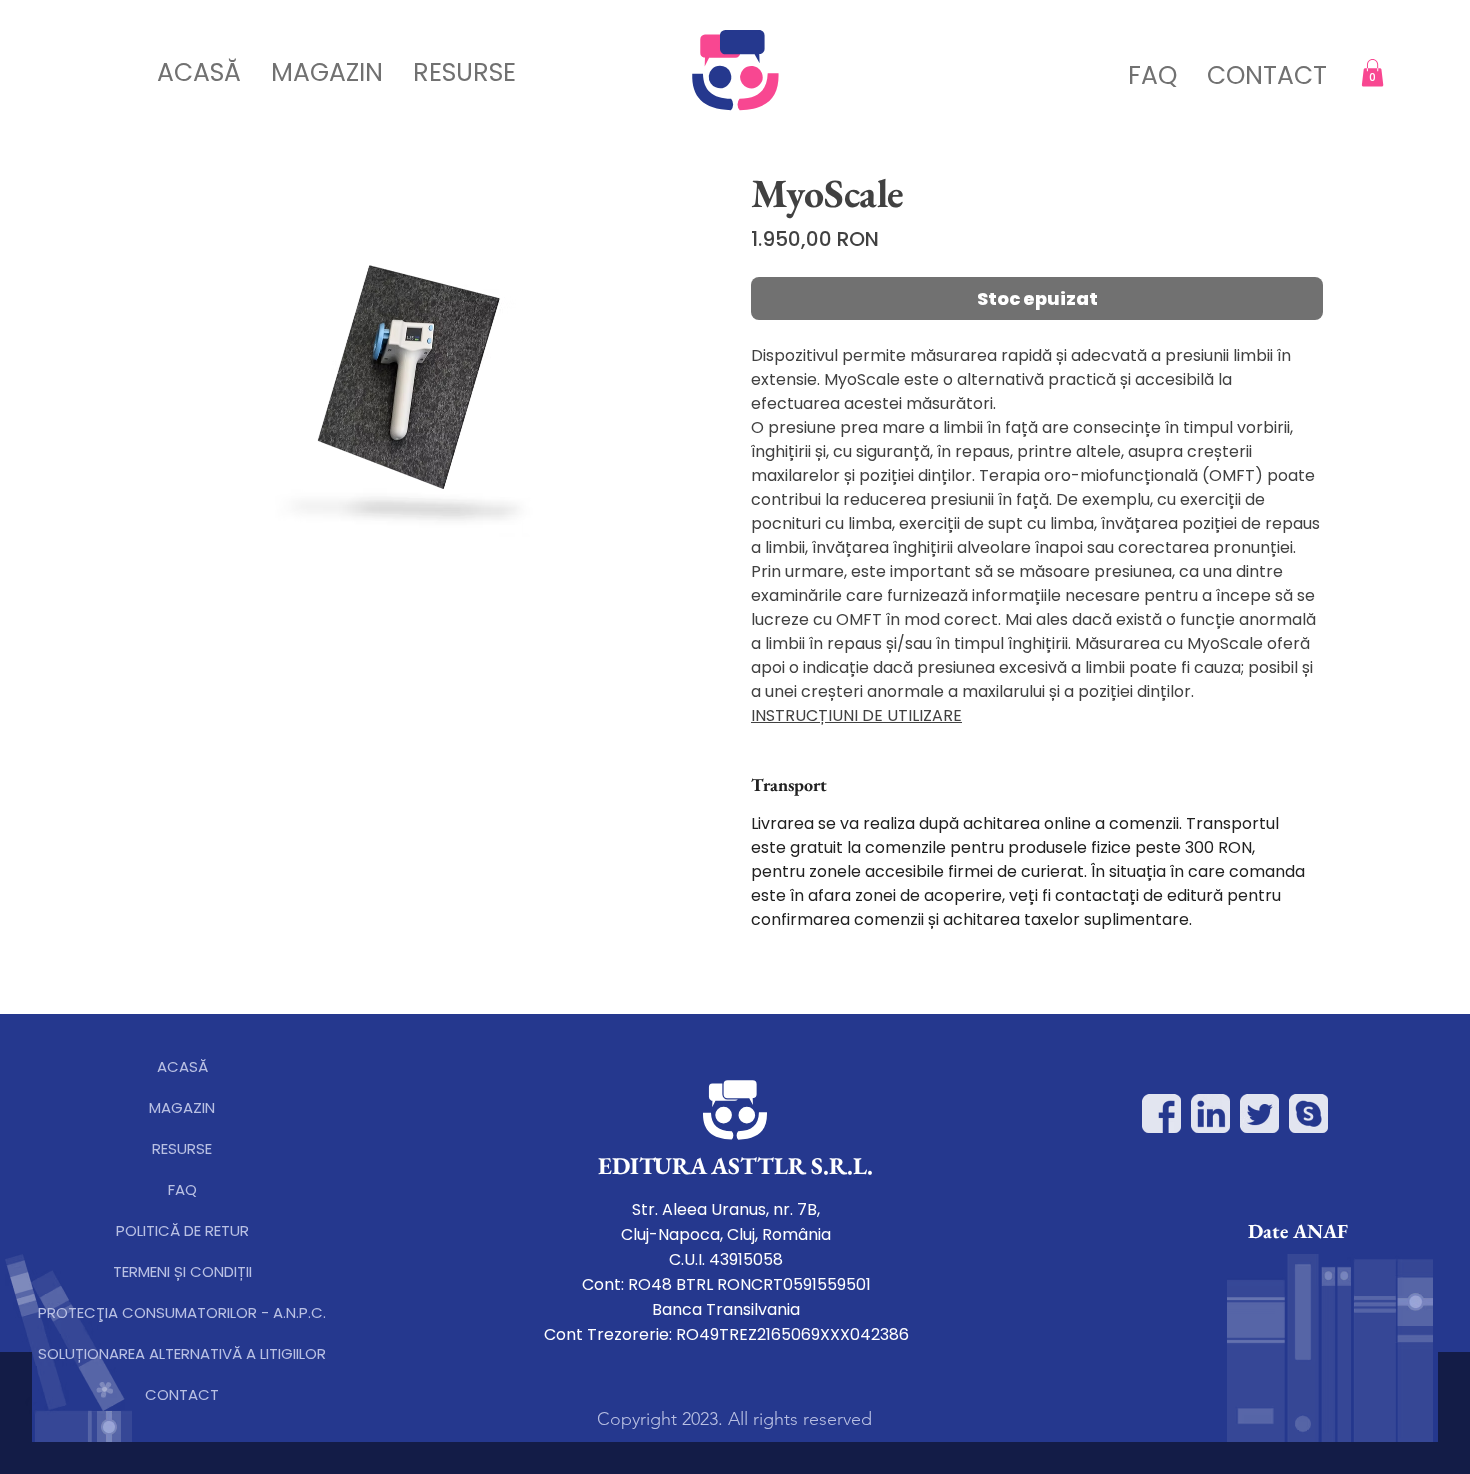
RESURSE (182, 1148)
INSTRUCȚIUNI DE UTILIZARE (856, 715)
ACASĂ (182, 1066)
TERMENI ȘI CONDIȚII (182, 1271)
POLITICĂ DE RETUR (182, 1230)
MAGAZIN (182, 1107)
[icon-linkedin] (1210, 1113)
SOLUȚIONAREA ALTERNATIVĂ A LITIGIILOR (182, 1353)
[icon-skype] (1308, 1113)
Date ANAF (1298, 1231)
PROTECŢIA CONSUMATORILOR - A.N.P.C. (182, 1312)
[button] (1372, 72)
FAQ (182, 1189)
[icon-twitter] (1259, 1113)
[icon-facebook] (1161, 1113)
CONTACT (182, 1394)
